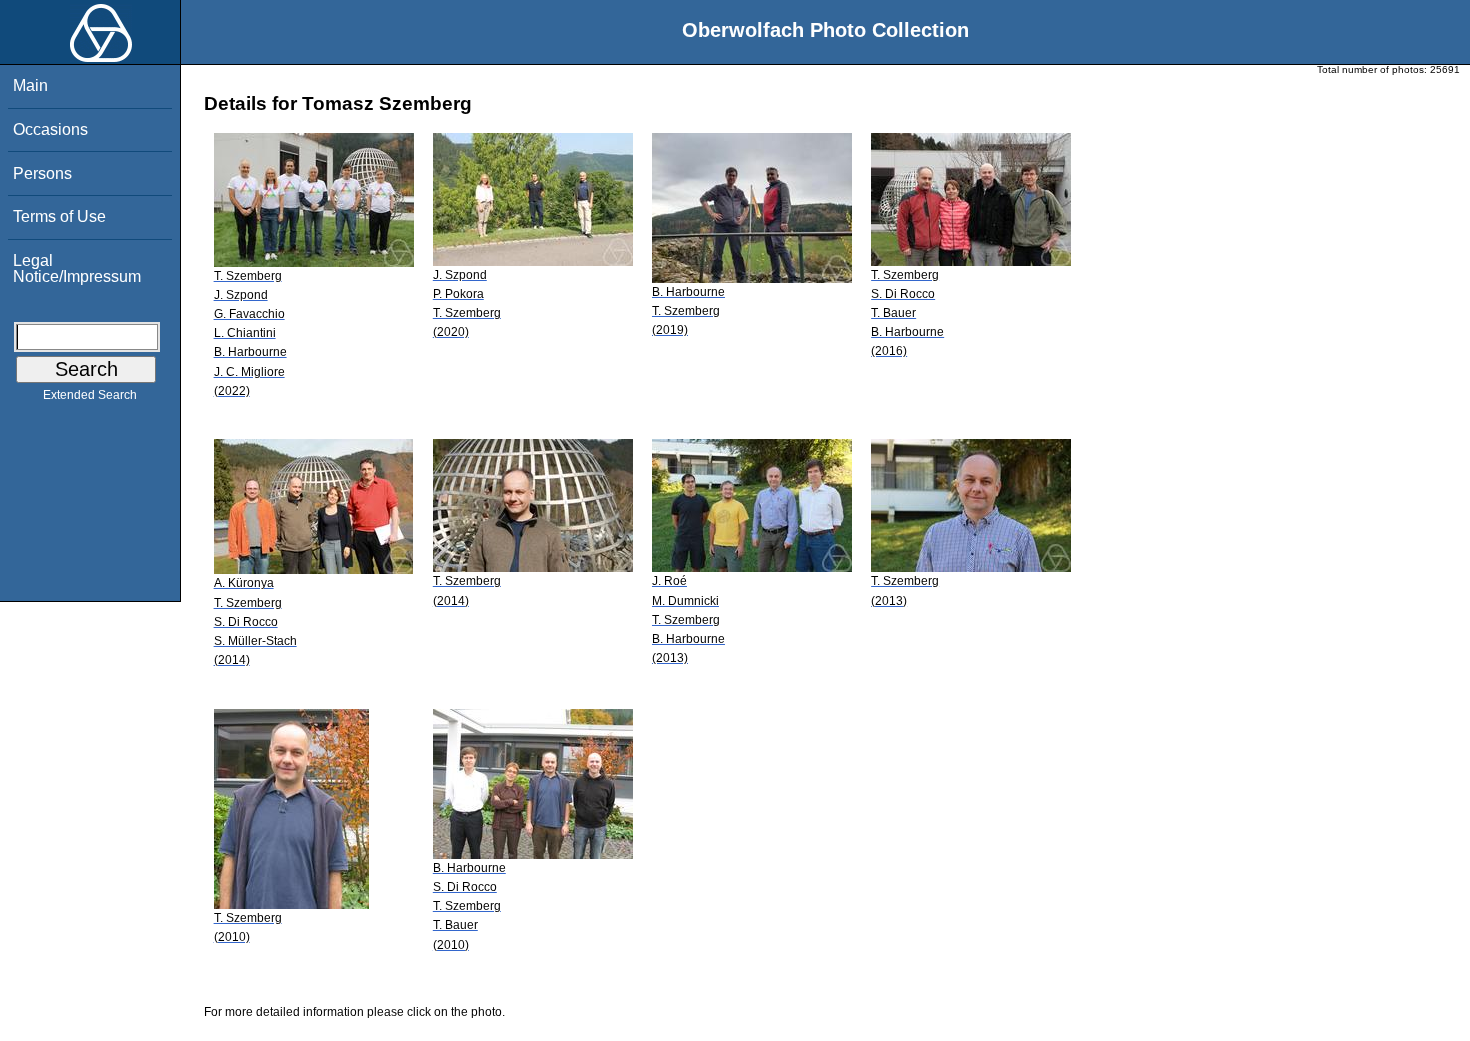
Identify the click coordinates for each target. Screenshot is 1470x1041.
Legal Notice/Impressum (77, 268)
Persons (42, 173)
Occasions (50, 129)
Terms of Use (59, 216)
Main (30, 85)
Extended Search (90, 395)
